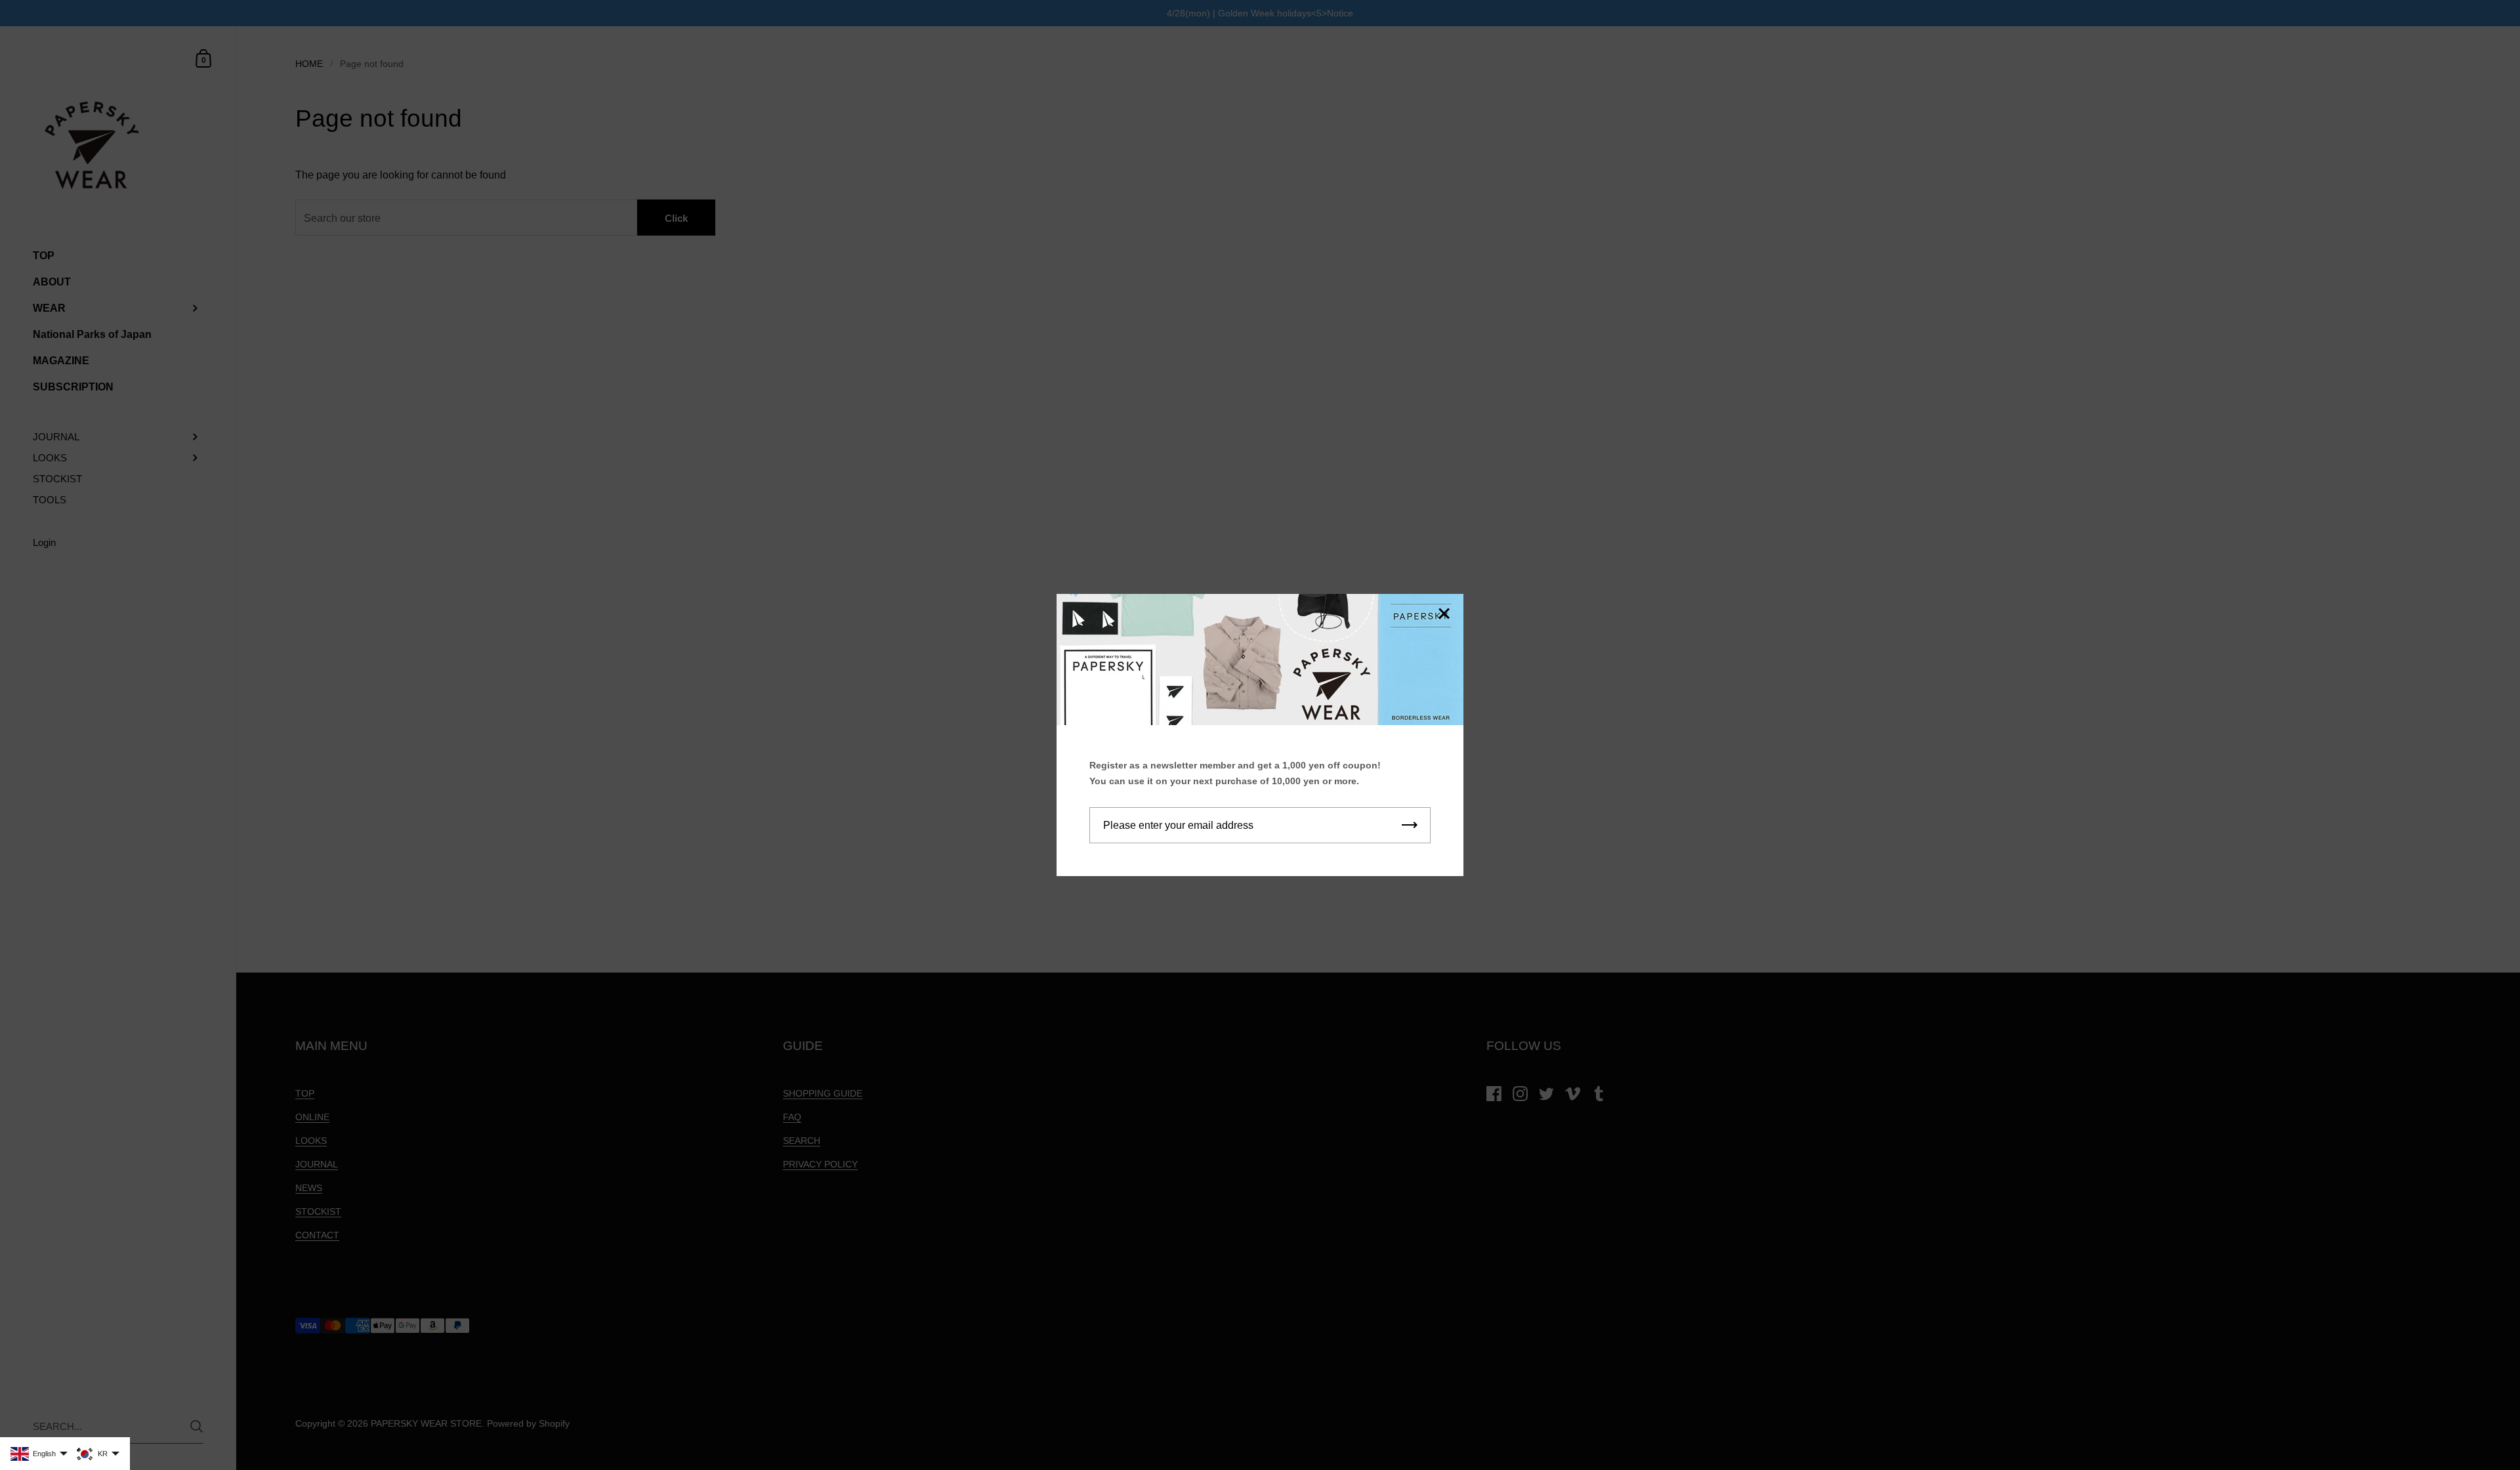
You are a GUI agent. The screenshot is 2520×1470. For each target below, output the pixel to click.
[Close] (1444, 615)
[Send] (1410, 825)
